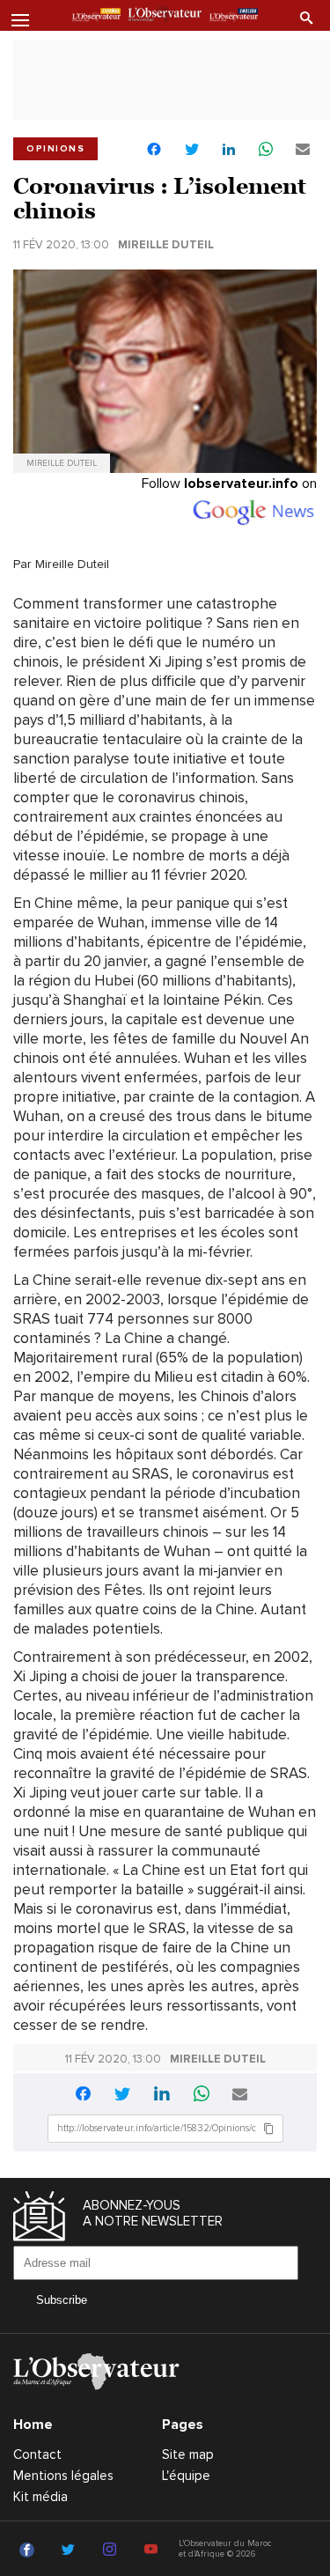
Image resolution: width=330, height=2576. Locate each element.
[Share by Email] (303, 150)
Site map (188, 2454)
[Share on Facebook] (154, 151)
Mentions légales (63, 2476)
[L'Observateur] (96, 17)
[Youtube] (154, 2550)
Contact (37, 2454)
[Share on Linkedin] (229, 150)
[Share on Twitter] (192, 150)
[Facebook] (29, 2550)
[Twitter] (71, 2550)
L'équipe (186, 2476)
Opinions (55, 149)
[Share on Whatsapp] (266, 150)
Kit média (40, 2497)
